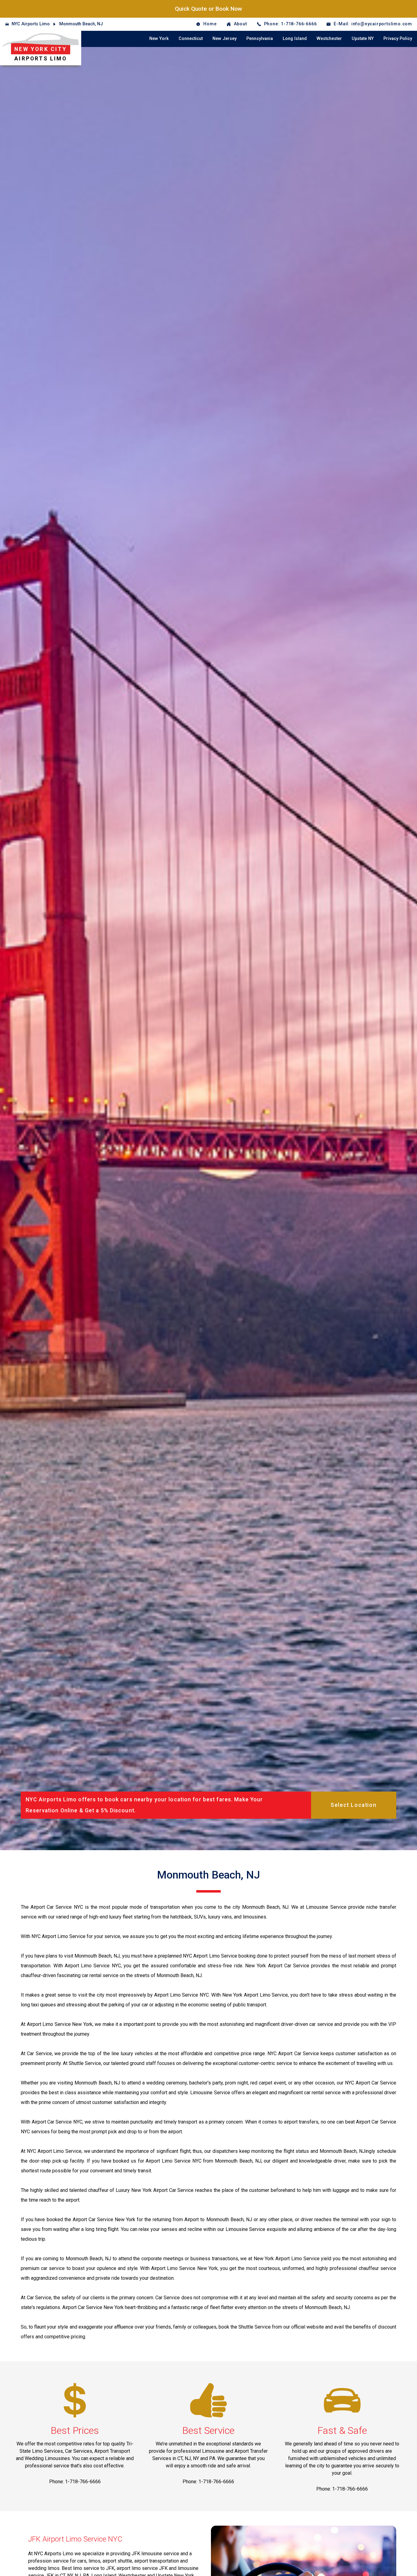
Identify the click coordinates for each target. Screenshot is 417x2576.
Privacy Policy (398, 39)
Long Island (295, 39)
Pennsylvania (260, 39)
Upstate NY (363, 39)
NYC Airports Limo (31, 24)
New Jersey (225, 39)
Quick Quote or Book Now (209, 9)
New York (159, 39)
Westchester (329, 39)
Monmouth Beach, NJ (81, 24)
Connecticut (191, 39)
